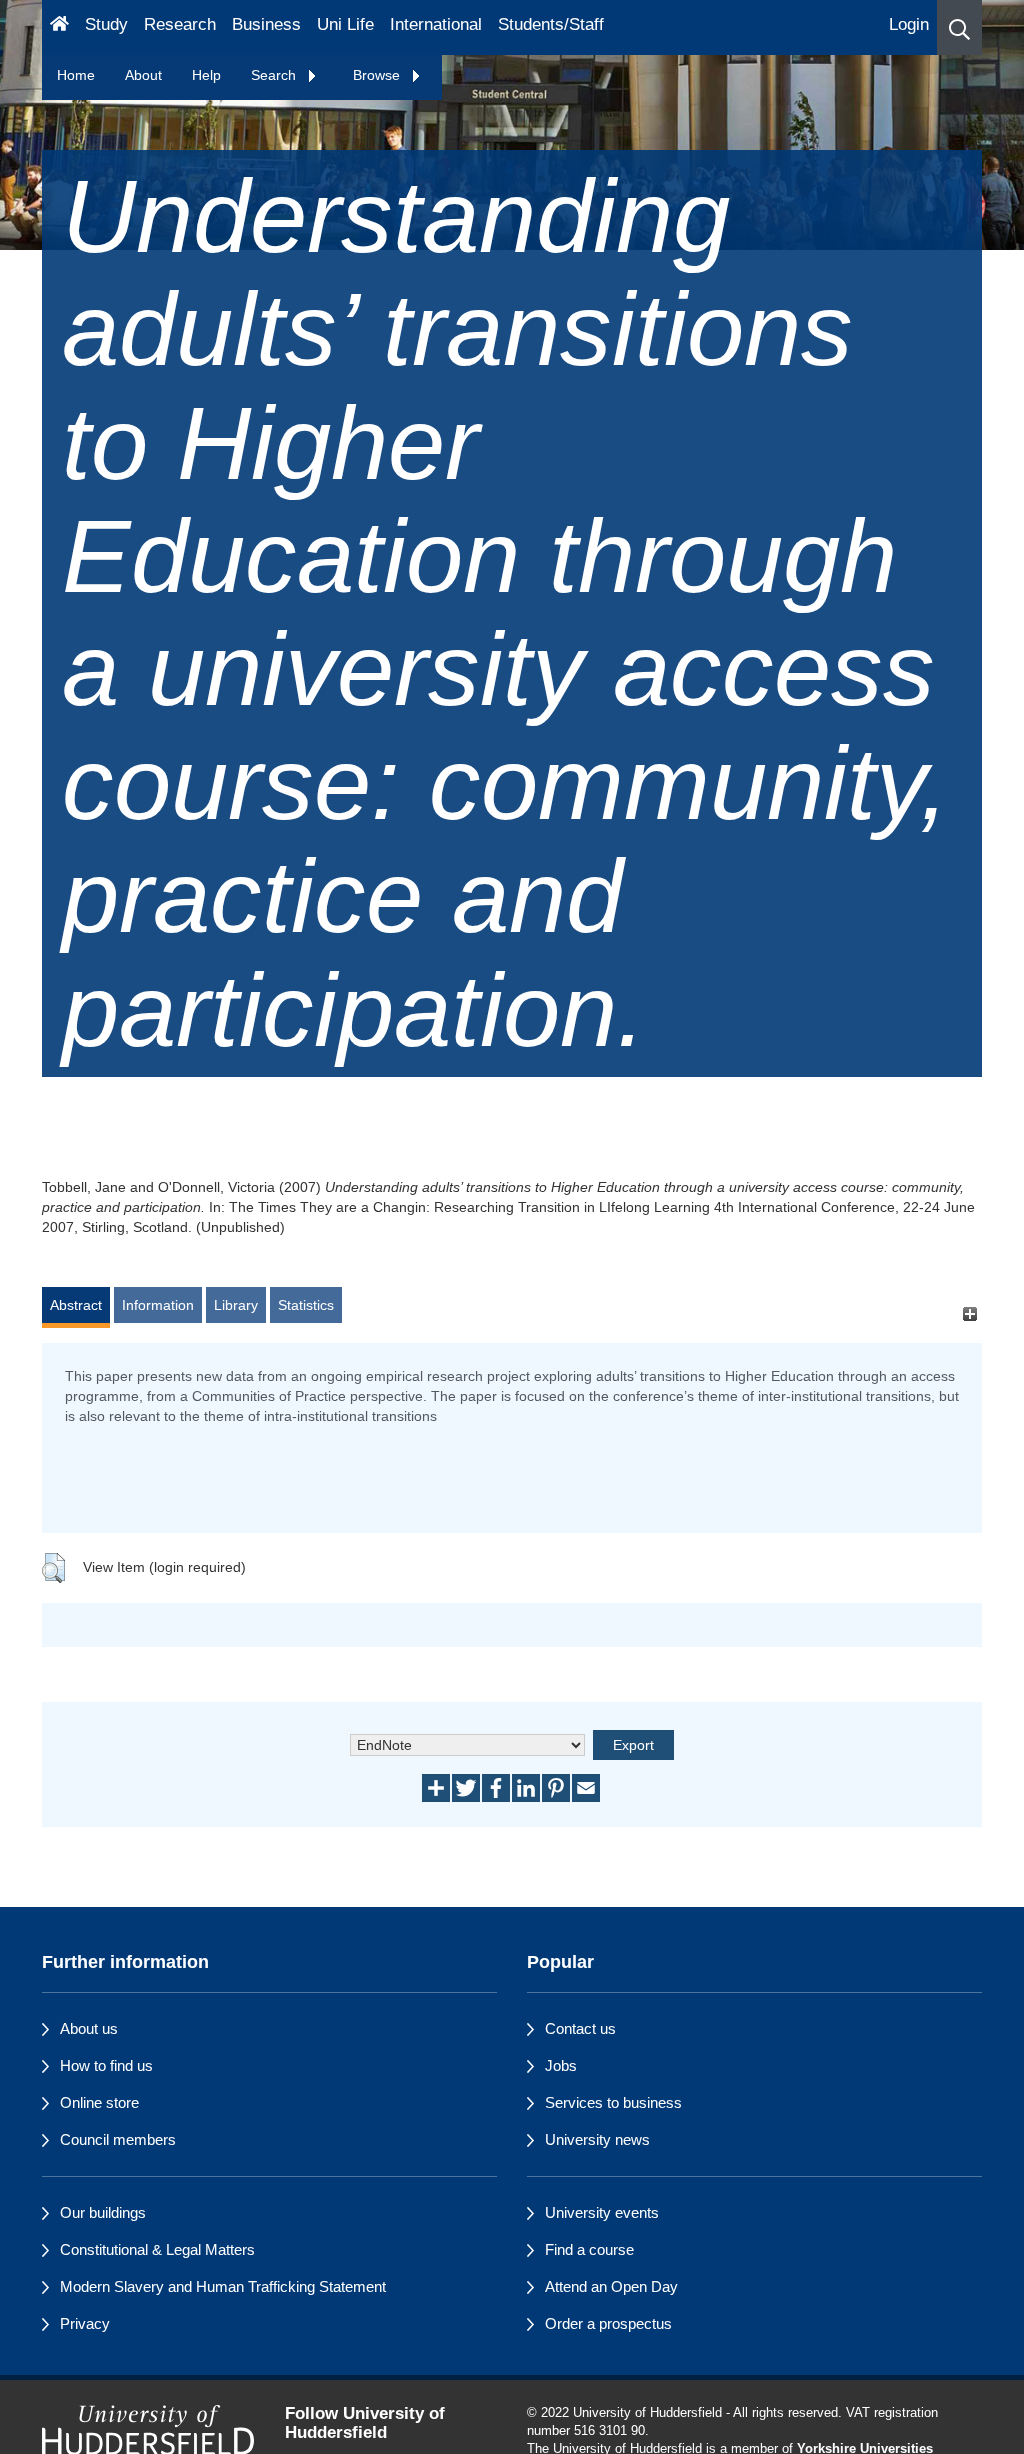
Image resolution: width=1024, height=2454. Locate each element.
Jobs (561, 2065)
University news (597, 2139)
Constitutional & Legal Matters (157, 2249)
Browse (378, 75)
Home (76, 75)
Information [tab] (158, 1305)
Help (206, 75)
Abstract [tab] (76, 1305)
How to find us (106, 2065)
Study (106, 24)
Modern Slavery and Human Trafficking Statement (223, 2286)
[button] (959, 27)
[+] (969, 1314)
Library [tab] (236, 1305)
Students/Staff (551, 24)
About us (89, 2028)
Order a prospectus (608, 2323)
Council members (118, 2139)
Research (180, 24)
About (143, 75)
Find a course (589, 2249)
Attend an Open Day (611, 2286)
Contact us (580, 2028)
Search (275, 75)
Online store (99, 2102)
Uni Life (345, 24)
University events (602, 2212)
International (436, 24)
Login (909, 24)
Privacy (85, 2323)
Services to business (613, 2102)
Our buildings (103, 2212)
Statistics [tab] (306, 1305)
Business (266, 24)
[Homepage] (59, 27)
